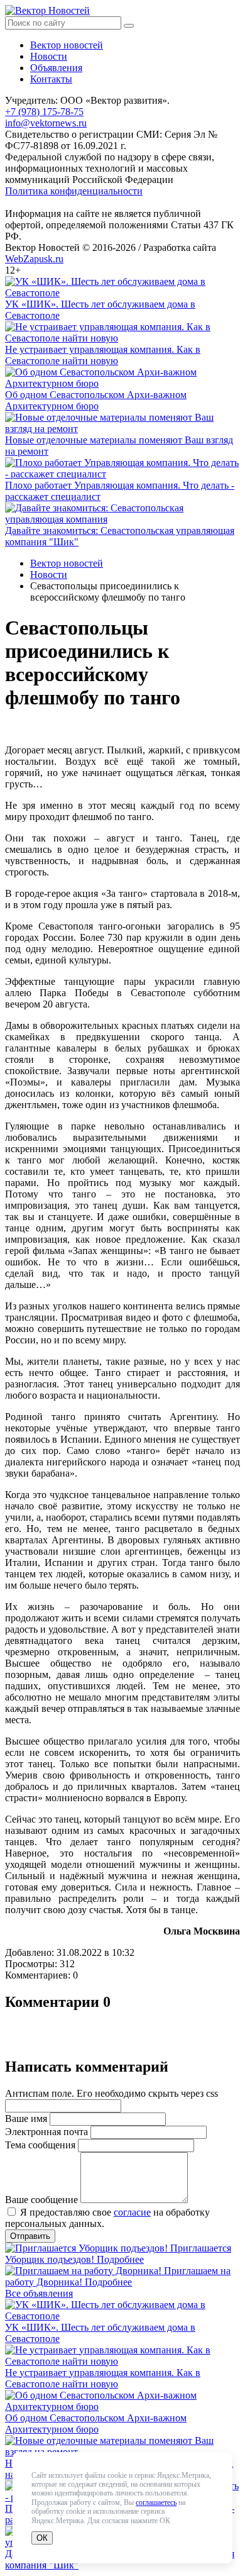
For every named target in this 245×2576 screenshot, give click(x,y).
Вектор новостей (67, 45)
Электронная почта (46, 2132)
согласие (132, 2212)
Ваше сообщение (41, 2200)
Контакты (51, 79)
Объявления (56, 68)
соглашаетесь (156, 2502)
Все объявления (39, 2293)
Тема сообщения (40, 2145)
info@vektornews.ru (46, 123)
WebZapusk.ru (34, 259)
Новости (49, 56)
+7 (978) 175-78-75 (44, 112)
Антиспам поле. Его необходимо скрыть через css (112, 2093)
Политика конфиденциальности (74, 191)
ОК (42, 2538)
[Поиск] (129, 26)
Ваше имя (26, 2118)
